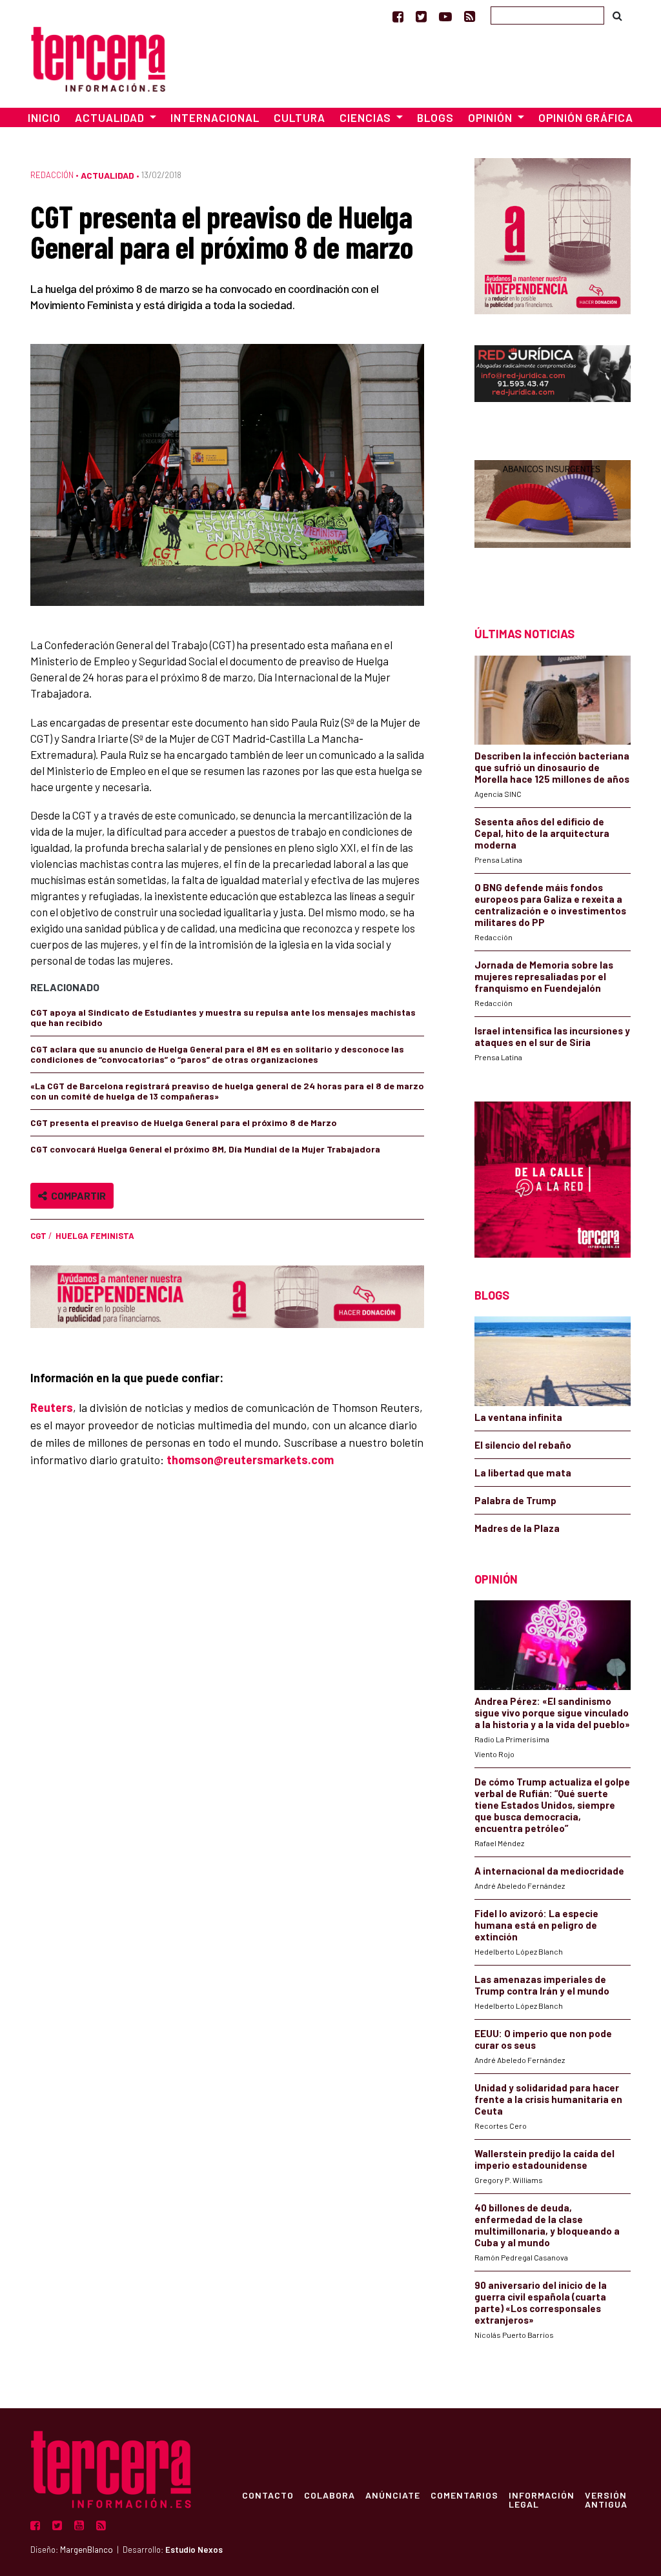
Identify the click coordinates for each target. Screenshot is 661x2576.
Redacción (52, 175)
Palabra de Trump (515, 1500)
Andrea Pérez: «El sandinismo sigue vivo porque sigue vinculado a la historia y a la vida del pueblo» (552, 1713)
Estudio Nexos (194, 2550)
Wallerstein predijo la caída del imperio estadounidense (544, 2159)
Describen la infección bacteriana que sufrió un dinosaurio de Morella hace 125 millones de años (552, 767)
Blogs (435, 117)
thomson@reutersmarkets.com (250, 1460)
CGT (38, 1236)
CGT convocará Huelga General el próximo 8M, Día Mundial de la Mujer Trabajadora (205, 1149)
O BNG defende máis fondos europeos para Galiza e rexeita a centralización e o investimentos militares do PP (550, 905)
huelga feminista (95, 1236)
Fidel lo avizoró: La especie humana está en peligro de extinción (536, 1925)
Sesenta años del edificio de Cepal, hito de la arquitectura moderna (542, 833)
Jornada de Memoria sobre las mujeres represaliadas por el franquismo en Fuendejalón (544, 976)
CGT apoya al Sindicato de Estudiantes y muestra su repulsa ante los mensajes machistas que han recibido (223, 1017)
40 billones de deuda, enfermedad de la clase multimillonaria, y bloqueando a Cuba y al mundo (547, 2225)
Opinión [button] (492, 117)
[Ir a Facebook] (398, 16)
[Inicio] (98, 57)
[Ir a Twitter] (421, 16)
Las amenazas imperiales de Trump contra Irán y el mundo (542, 1985)
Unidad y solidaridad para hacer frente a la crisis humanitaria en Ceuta (548, 2099)
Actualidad (107, 175)
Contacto (268, 2495)
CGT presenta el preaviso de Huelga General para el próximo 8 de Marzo (184, 1122)
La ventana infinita (518, 1417)
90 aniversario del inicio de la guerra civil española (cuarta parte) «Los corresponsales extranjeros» (541, 2302)
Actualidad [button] (111, 117)
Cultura (300, 117)
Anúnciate (393, 2495)
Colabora (330, 2495)
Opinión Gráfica (586, 117)
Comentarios (464, 2495)
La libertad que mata (523, 1473)
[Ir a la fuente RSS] (470, 16)
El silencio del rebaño (523, 1445)
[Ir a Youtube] (445, 16)
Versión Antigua (606, 2499)
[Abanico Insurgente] (553, 520)
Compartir (76, 1195)
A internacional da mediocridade (549, 1871)
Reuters (52, 1407)
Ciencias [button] (367, 117)
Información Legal (542, 2499)
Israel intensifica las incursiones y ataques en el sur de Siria (552, 1036)
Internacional (215, 117)
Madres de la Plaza (517, 1528)
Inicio (44, 117)
